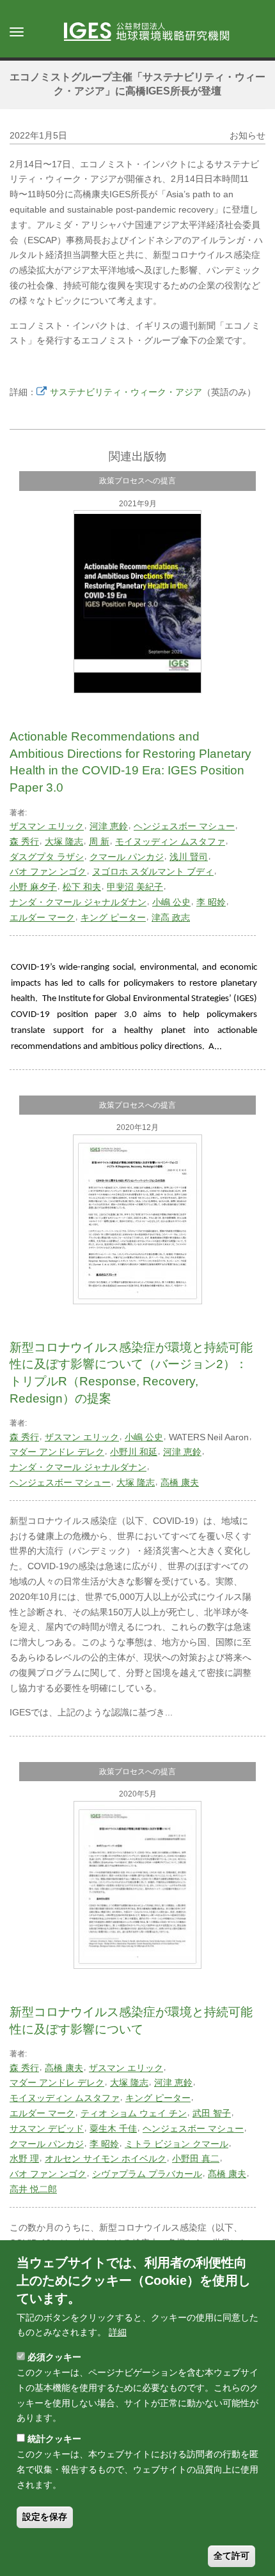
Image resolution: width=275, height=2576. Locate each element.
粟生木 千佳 (113, 2128)
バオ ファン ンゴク (48, 871)
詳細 (118, 2332)
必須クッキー (54, 2357)
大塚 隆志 (64, 841)
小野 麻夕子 (33, 887)
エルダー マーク (42, 917)
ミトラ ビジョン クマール (177, 2144)
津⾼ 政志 (171, 917)
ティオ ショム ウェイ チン (134, 2113)
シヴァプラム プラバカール (147, 2174)
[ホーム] (153, 33)
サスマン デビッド (47, 2128)
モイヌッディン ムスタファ (170, 841)
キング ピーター (113, 917)
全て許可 (232, 2556)
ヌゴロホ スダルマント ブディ (153, 871)
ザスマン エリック (47, 826)
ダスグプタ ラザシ (47, 857)
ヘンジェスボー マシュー (184, 826)
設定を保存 (45, 2517)
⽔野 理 (24, 2158)
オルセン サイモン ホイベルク (106, 2158)
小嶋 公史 (171, 902)
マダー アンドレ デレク (57, 1452)
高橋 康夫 (180, 1482)
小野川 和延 (134, 1452)
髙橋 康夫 (227, 2174)
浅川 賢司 (189, 857)
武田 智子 (212, 2113)
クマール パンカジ (127, 857)
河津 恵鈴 (109, 826)
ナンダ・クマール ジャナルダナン (78, 902)
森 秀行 (24, 841)
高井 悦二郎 (33, 2189)
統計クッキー (54, 2439)
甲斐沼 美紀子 (135, 887)
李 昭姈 (211, 902)
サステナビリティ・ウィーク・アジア (126, 392)
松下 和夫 (82, 887)
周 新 (99, 841)
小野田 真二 (196, 2158)
